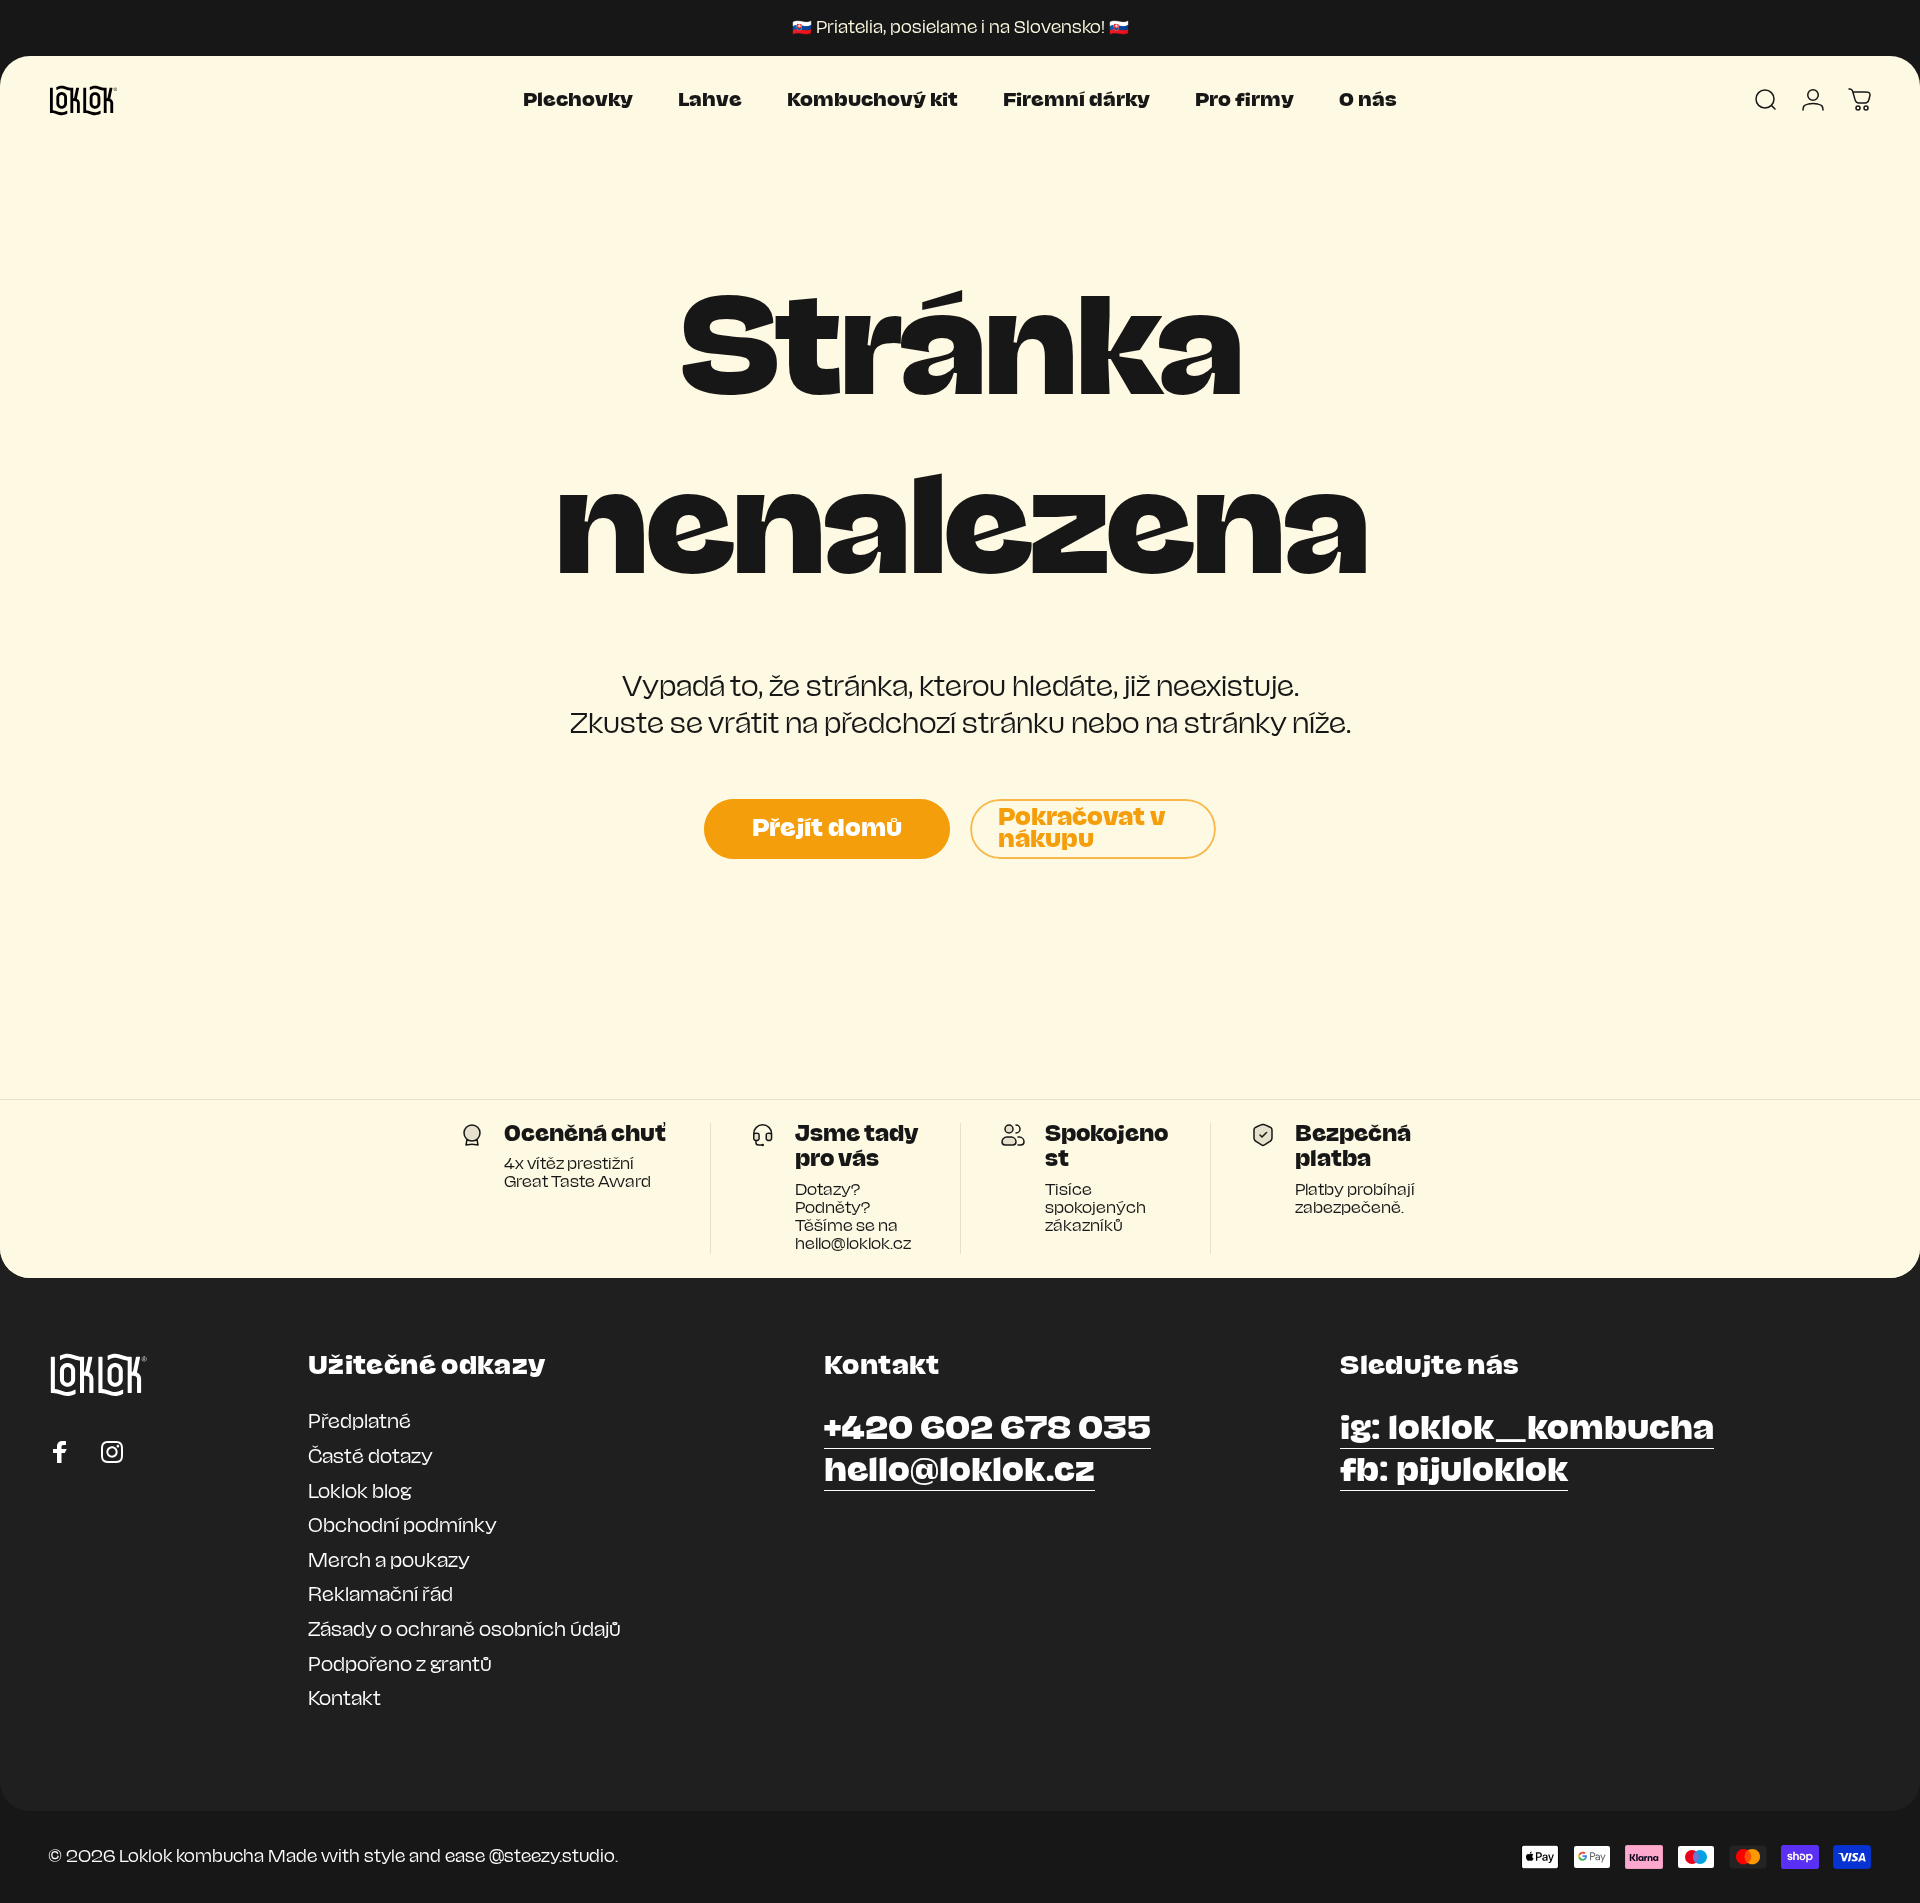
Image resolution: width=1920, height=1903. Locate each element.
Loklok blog (359, 1492)
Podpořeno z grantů (400, 1665)
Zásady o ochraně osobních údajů (464, 1630)
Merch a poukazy (389, 1561)
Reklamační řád (380, 1595)
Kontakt (344, 1699)
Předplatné (359, 1422)
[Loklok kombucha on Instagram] (112, 1452)
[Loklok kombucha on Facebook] (60, 1452)
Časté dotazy (370, 1457)
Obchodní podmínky (402, 1526)
